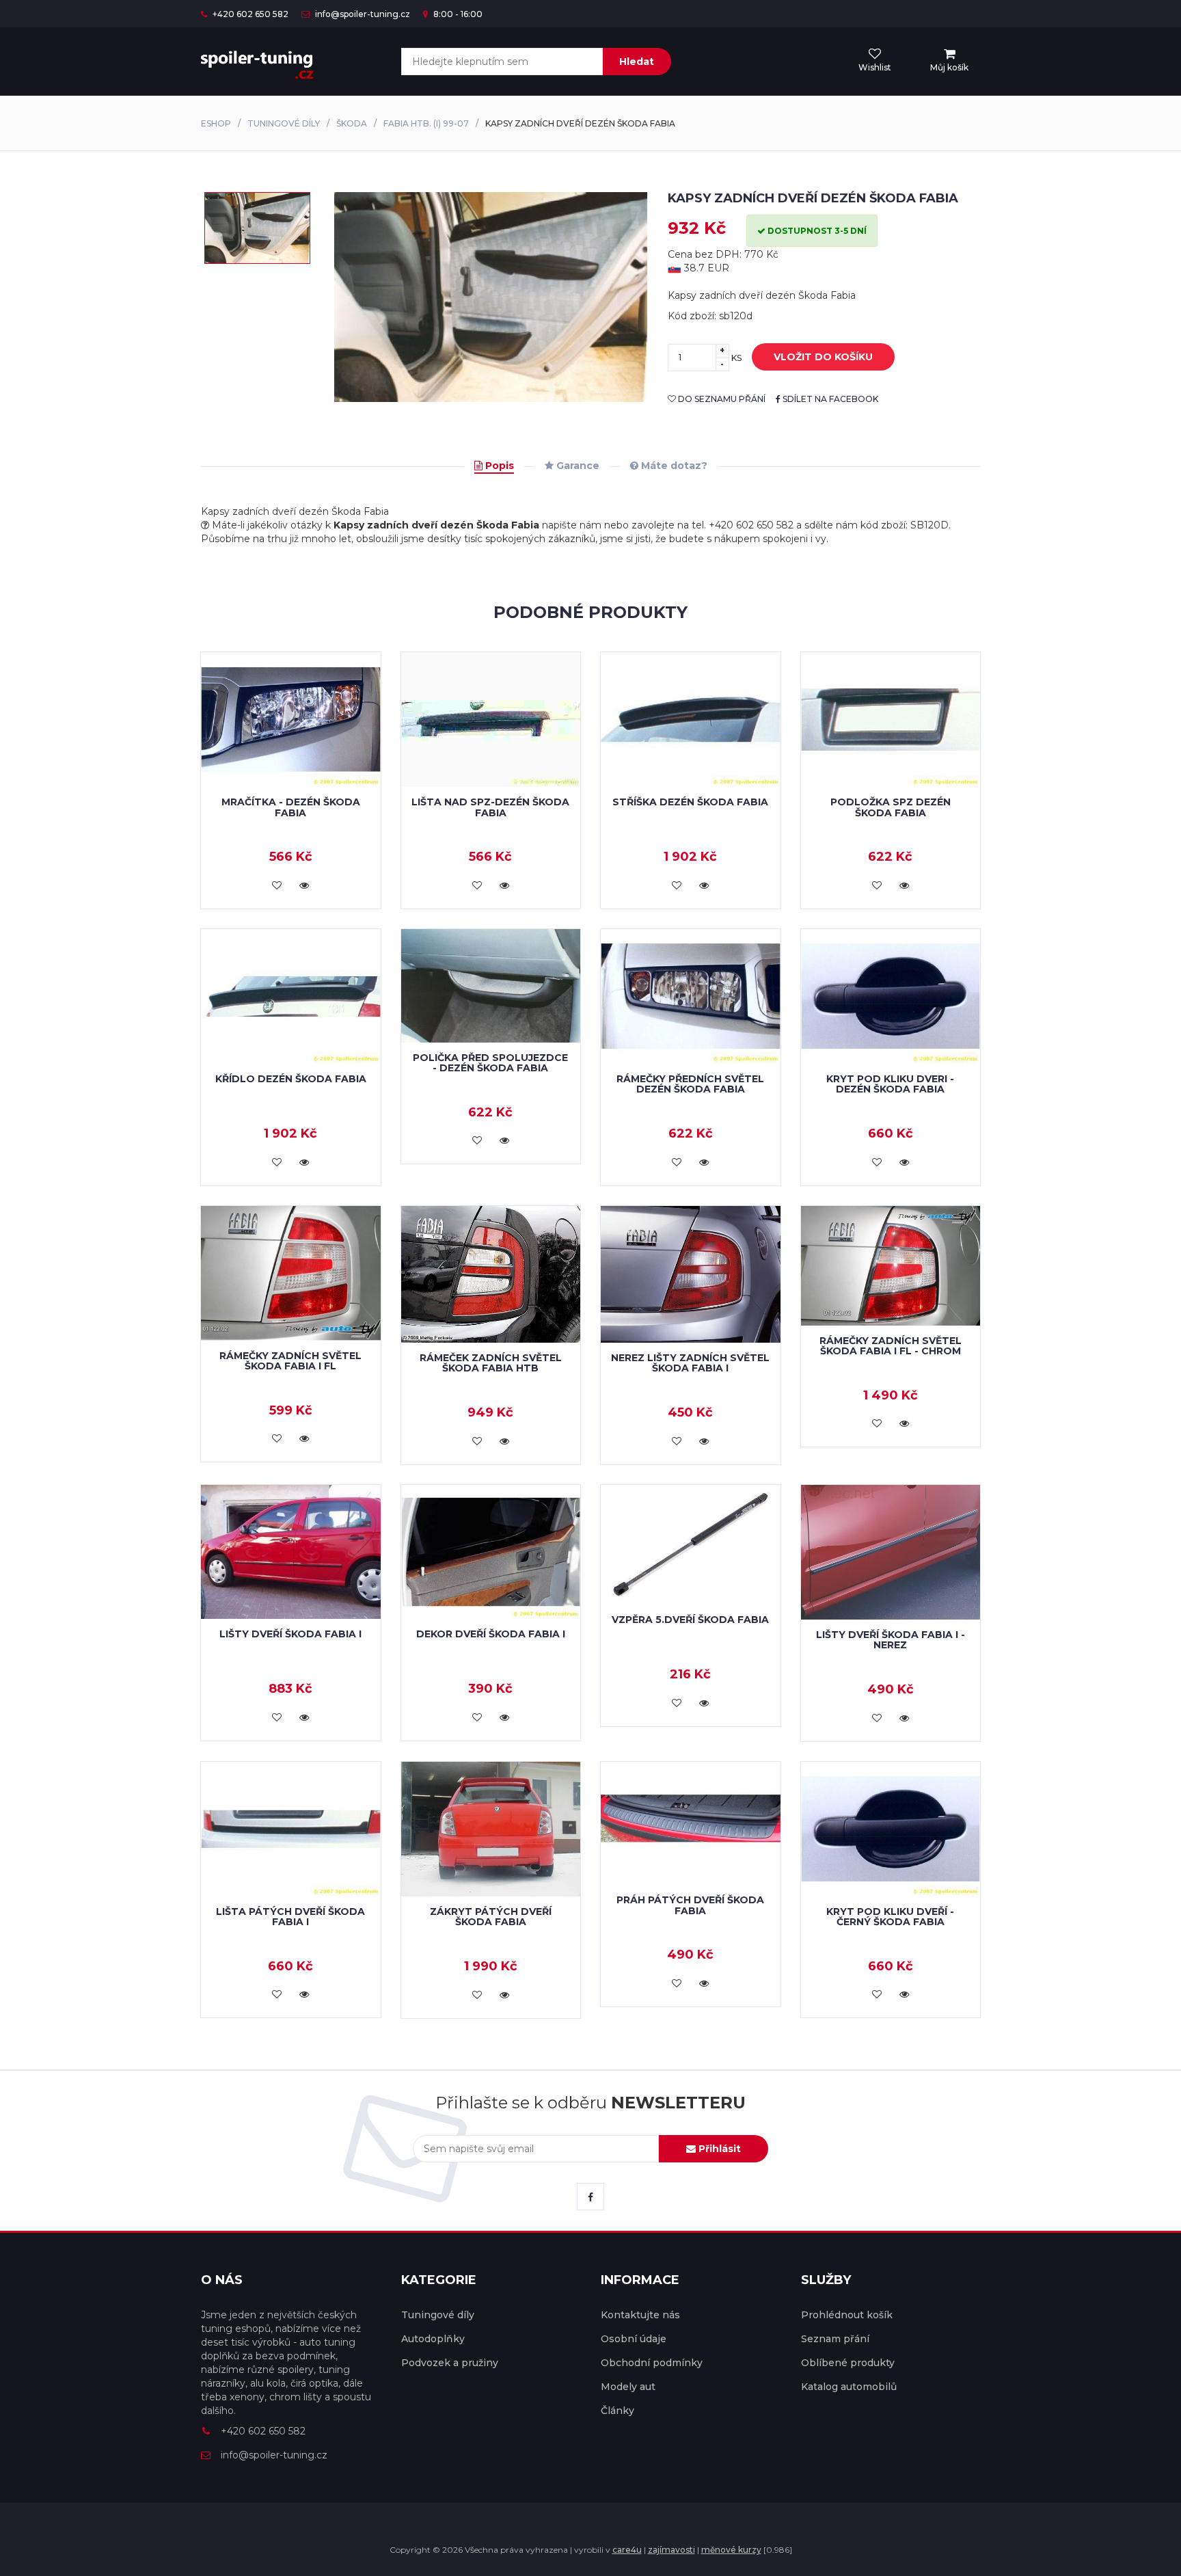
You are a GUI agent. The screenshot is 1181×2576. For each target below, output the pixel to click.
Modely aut (628, 2387)
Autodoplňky (433, 2339)
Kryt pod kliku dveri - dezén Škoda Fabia (890, 1084)
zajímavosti (671, 2550)
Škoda (352, 123)
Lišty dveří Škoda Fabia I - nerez (891, 1640)
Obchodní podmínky (652, 2363)
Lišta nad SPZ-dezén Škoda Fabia (490, 807)
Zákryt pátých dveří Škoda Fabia (491, 1917)
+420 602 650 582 (249, 14)
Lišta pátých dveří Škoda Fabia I (290, 1917)
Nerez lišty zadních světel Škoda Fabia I (690, 1363)
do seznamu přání (721, 399)
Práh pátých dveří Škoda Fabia (690, 1905)
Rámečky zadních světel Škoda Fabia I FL (290, 1361)
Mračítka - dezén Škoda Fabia (291, 807)
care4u (627, 2550)
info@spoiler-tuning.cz (362, 14)
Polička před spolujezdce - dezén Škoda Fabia (490, 1063)
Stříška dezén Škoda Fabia (690, 802)
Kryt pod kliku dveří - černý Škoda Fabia (890, 1917)
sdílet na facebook (829, 399)
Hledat (637, 62)
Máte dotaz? (673, 466)
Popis (498, 466)
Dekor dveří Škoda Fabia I (491, 1634)
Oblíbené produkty (848, 2363)
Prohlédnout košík (847, 2315)
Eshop (216, 123)
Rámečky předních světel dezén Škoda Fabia (690, 1084)
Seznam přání (835, 2339)
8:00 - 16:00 (457, 14)
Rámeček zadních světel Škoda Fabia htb (491, 1363)
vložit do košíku (823, 357)
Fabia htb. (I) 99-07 (426, 123)
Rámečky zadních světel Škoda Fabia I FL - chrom (891, 1346)
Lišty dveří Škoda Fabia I (290, 1634)
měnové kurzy (731, 2550)
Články (617, 2411)
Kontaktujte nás (640, 2315)
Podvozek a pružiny (450, 2363)
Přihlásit (718, 2149)
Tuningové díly (284, 123)
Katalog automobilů (849, 2387)
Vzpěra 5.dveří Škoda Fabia (690, 1620)
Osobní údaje (634, 2339)
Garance (576, 466)
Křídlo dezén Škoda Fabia (291, 1079)
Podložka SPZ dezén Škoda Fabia (891, 807)
